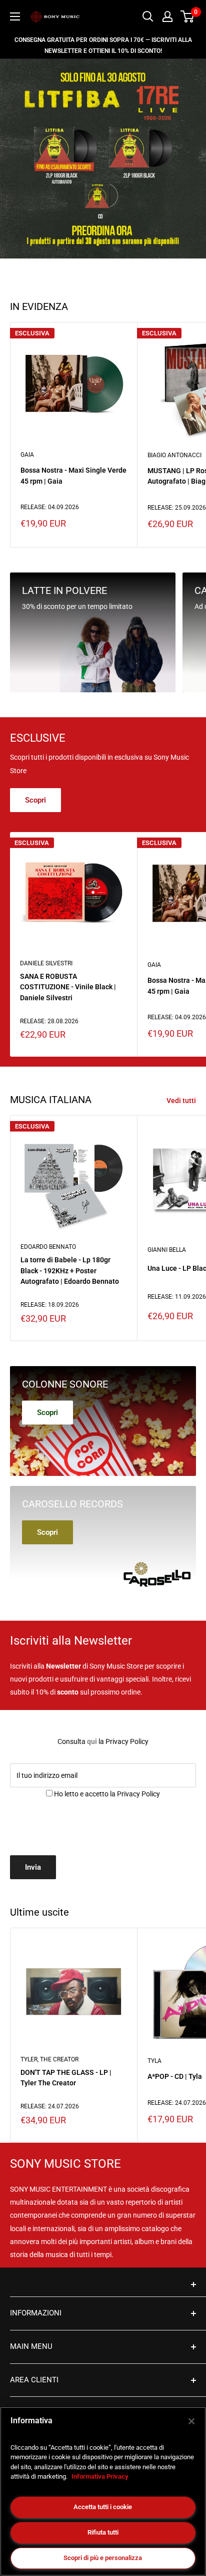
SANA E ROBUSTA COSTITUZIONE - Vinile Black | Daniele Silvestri (68, 987)
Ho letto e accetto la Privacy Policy (107, 1794)
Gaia (27, 455)
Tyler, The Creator (49, 2059)
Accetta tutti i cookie (103, 2507)
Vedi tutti (181, 1101)
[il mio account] (167, 16)
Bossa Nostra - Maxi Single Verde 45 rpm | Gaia (73, 476)
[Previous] (18, 158)
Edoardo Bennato (48, 1247)
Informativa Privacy (100, 2476)
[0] (188, 16)
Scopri (35, 800)
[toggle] (103, 2285)
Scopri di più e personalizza (103, 2558)
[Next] (189, 158)
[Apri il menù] (15, 16)
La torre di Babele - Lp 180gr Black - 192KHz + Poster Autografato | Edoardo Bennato (70, 1271)
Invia (33, 1867)
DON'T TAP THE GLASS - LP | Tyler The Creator (66, 2078)
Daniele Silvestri (46, 963)
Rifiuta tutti (103, 2532)
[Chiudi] (191, 2421)
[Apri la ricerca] (148, 16)
